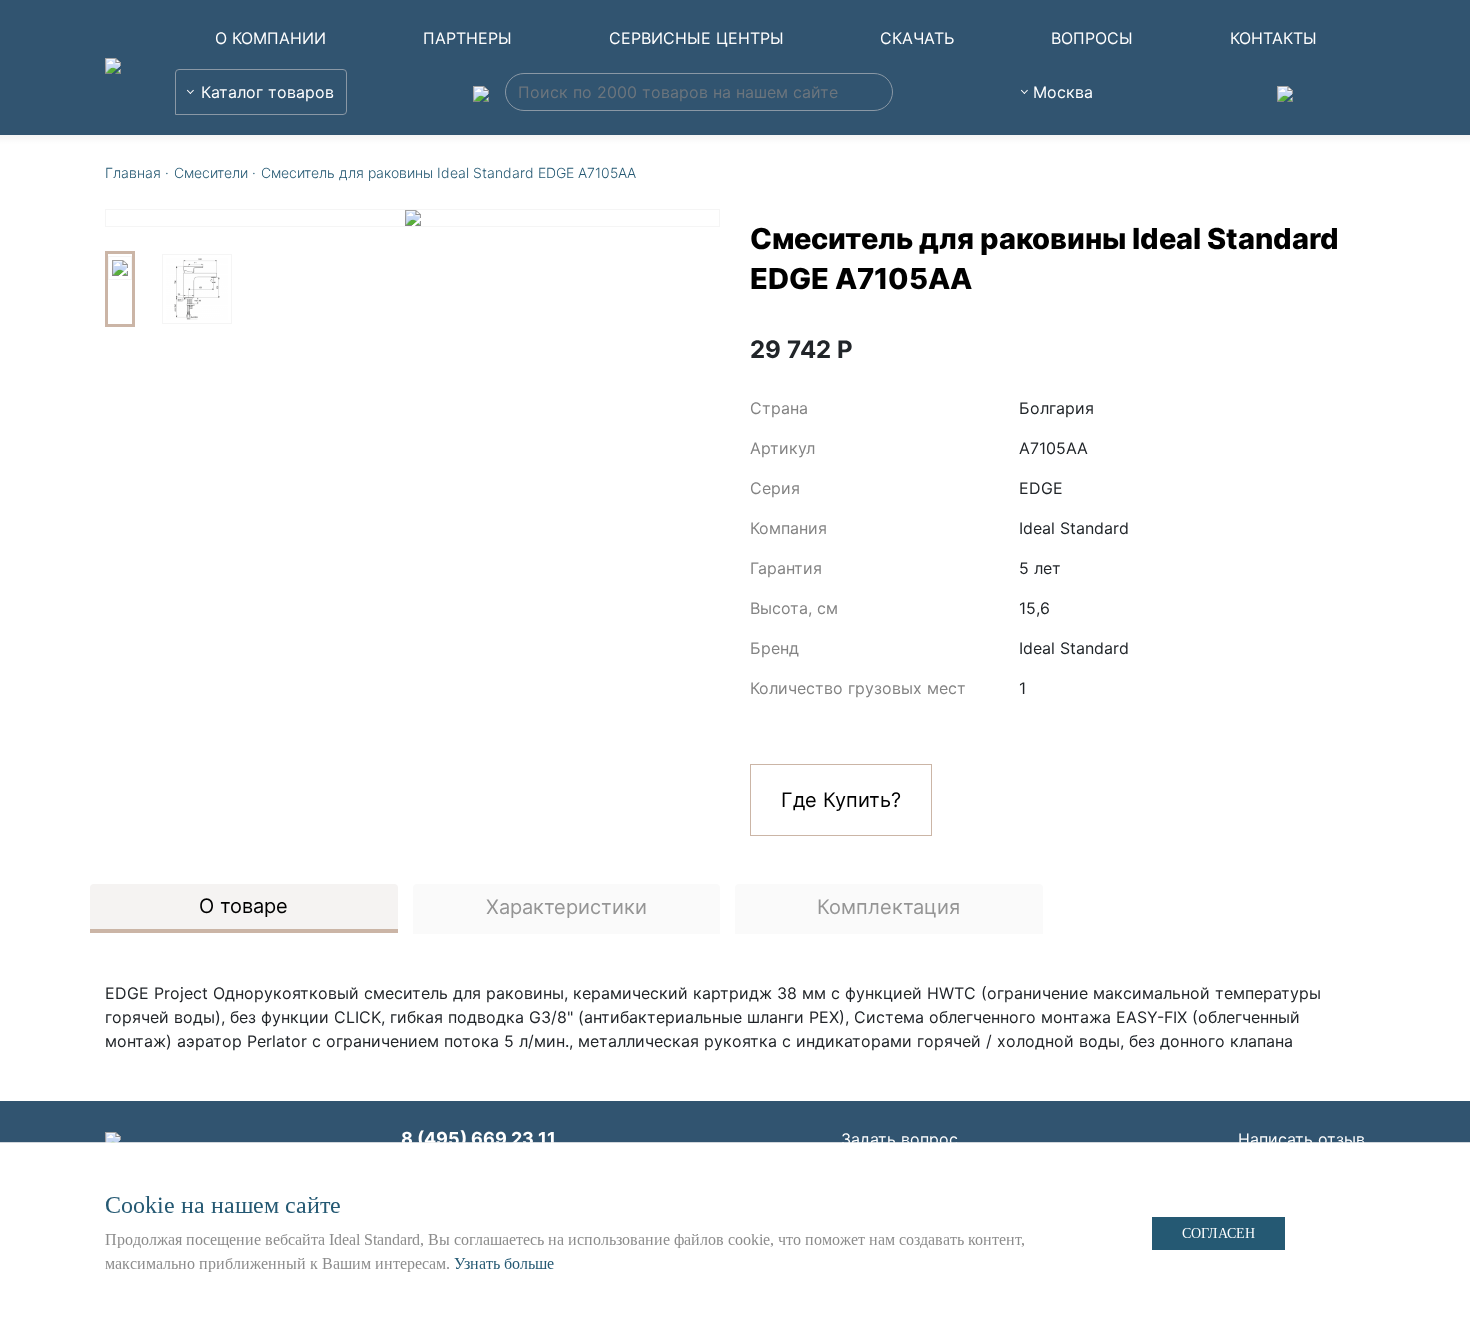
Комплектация (888, 907)
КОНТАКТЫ (1273, 38)
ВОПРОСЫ (1092, 38)
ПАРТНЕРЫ (467, 38)
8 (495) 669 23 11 (478, 1138)
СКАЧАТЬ (917, 38)
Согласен (1218, 1233)
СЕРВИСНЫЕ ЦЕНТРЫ (696, 38)
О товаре (243, 906)
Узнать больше (504, 1263)
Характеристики (566, 907)
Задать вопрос (899, 1139)
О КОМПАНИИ (270, 38)
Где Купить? (841, 800)
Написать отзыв (1301, 1139)
